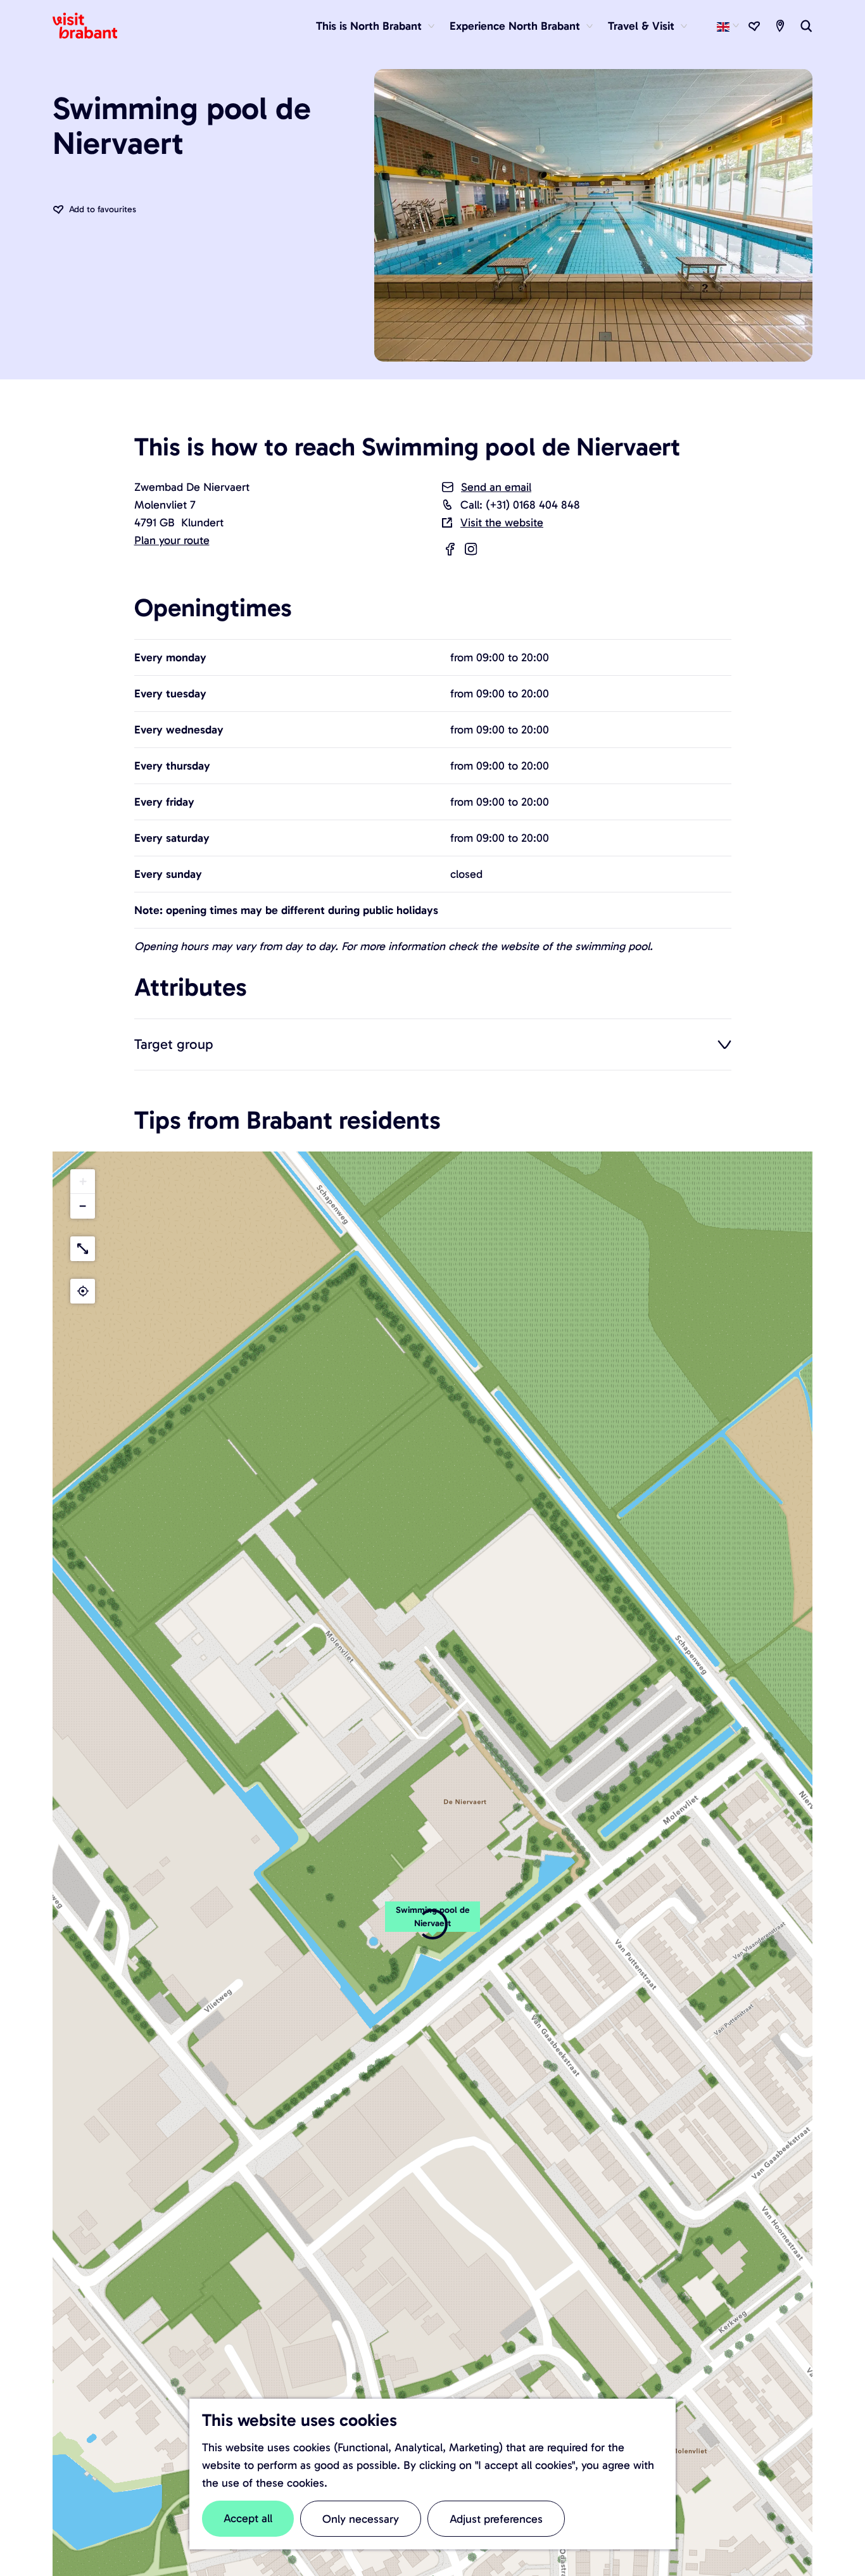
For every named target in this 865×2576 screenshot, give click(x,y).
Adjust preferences (496, 2519)
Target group (174, 1044)
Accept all (248, 2518)
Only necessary (361, 2519)
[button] (83, 1182)
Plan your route (172, 540)
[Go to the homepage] (92, 26)
